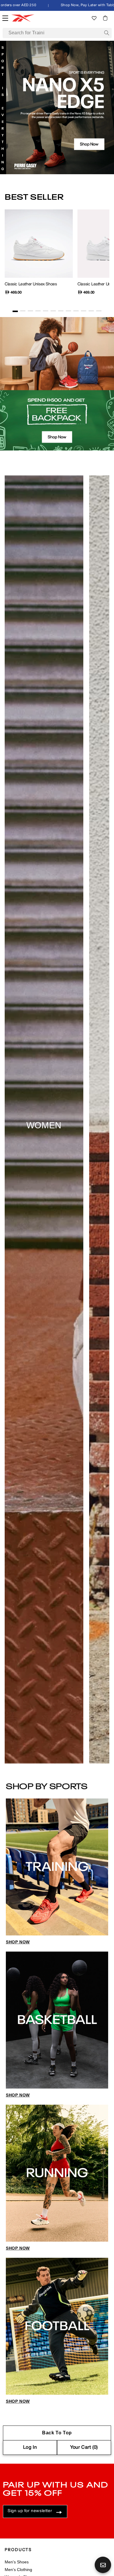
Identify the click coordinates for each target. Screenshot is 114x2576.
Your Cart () (84, 2448)
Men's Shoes (17, 2562)
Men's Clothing (18, 2570)
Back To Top (57, 2433)
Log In (30, 2448)
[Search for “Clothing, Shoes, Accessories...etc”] (107, 33)
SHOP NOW (18, 1942)
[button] (105, 18)
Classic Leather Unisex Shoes (31, 284)
